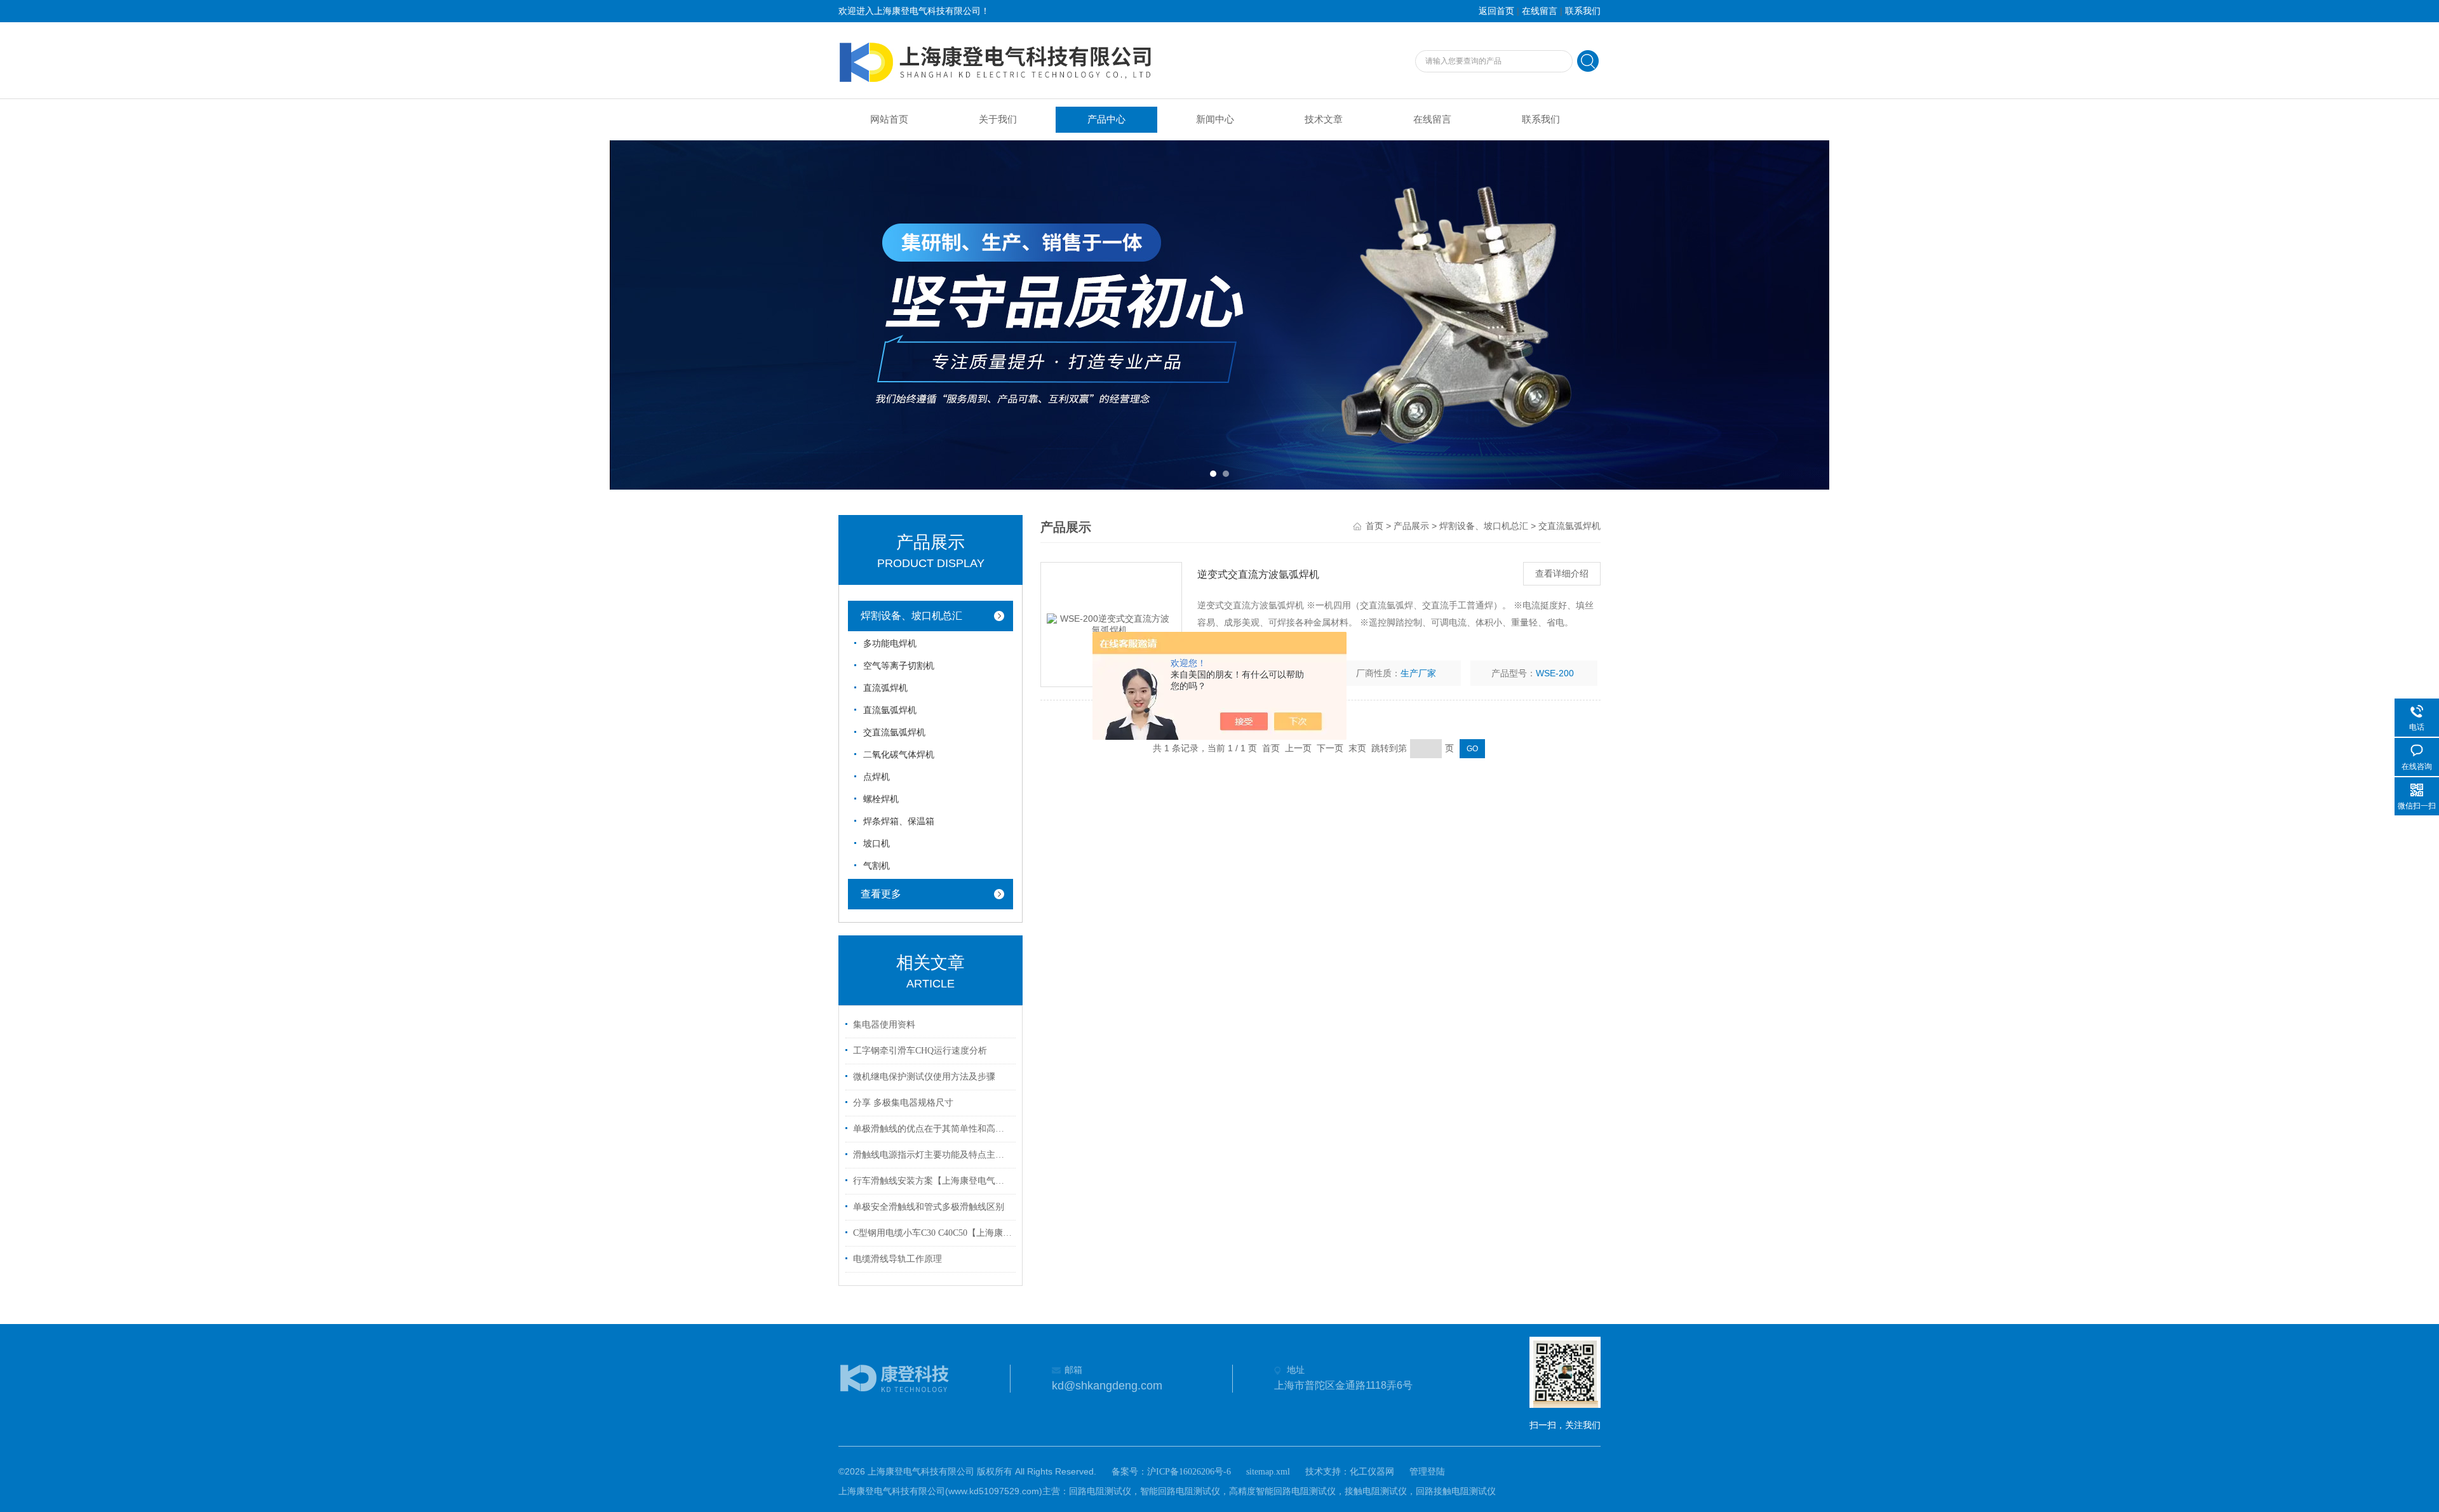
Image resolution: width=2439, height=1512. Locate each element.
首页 (1374, 526)
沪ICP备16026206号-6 (1189, 1472)
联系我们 (1583, 11)
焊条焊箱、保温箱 (899, 821)
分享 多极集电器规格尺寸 (903, 1103)
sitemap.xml (1268, 1472)
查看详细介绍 (1562, 574)
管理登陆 (1427, 1472)
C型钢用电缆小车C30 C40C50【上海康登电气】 (932, 1233)
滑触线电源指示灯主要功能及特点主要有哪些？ (932, 1155)
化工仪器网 (1372, 1472)
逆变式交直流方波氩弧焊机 (1258, 574)
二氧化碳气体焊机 (899, 755)
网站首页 (889, 119)
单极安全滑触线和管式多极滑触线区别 (929, 1207)
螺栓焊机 (881, 799)
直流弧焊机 (885, 688)
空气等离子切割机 (899, 666)
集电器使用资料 (884, 1025)
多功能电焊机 (890, 644)
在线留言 (1540, 11)
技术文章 (1324, 119)
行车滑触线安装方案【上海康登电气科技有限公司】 (932, 1181)
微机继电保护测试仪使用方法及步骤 (924, 1077)
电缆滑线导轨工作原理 (897, 1259)
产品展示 (1411, 526)
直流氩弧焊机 (890, 710)
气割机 (877, 866)
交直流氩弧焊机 (894, 733)
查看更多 (881, 894)
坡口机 (877, 844)
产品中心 (1106, 119)
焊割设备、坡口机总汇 (911, 616)
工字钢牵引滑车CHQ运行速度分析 (920, 1051)
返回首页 (1496, 11)
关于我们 (998, 119)
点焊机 (877, 777)
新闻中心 (1215, 119)
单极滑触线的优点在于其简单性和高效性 (932, 1129)
